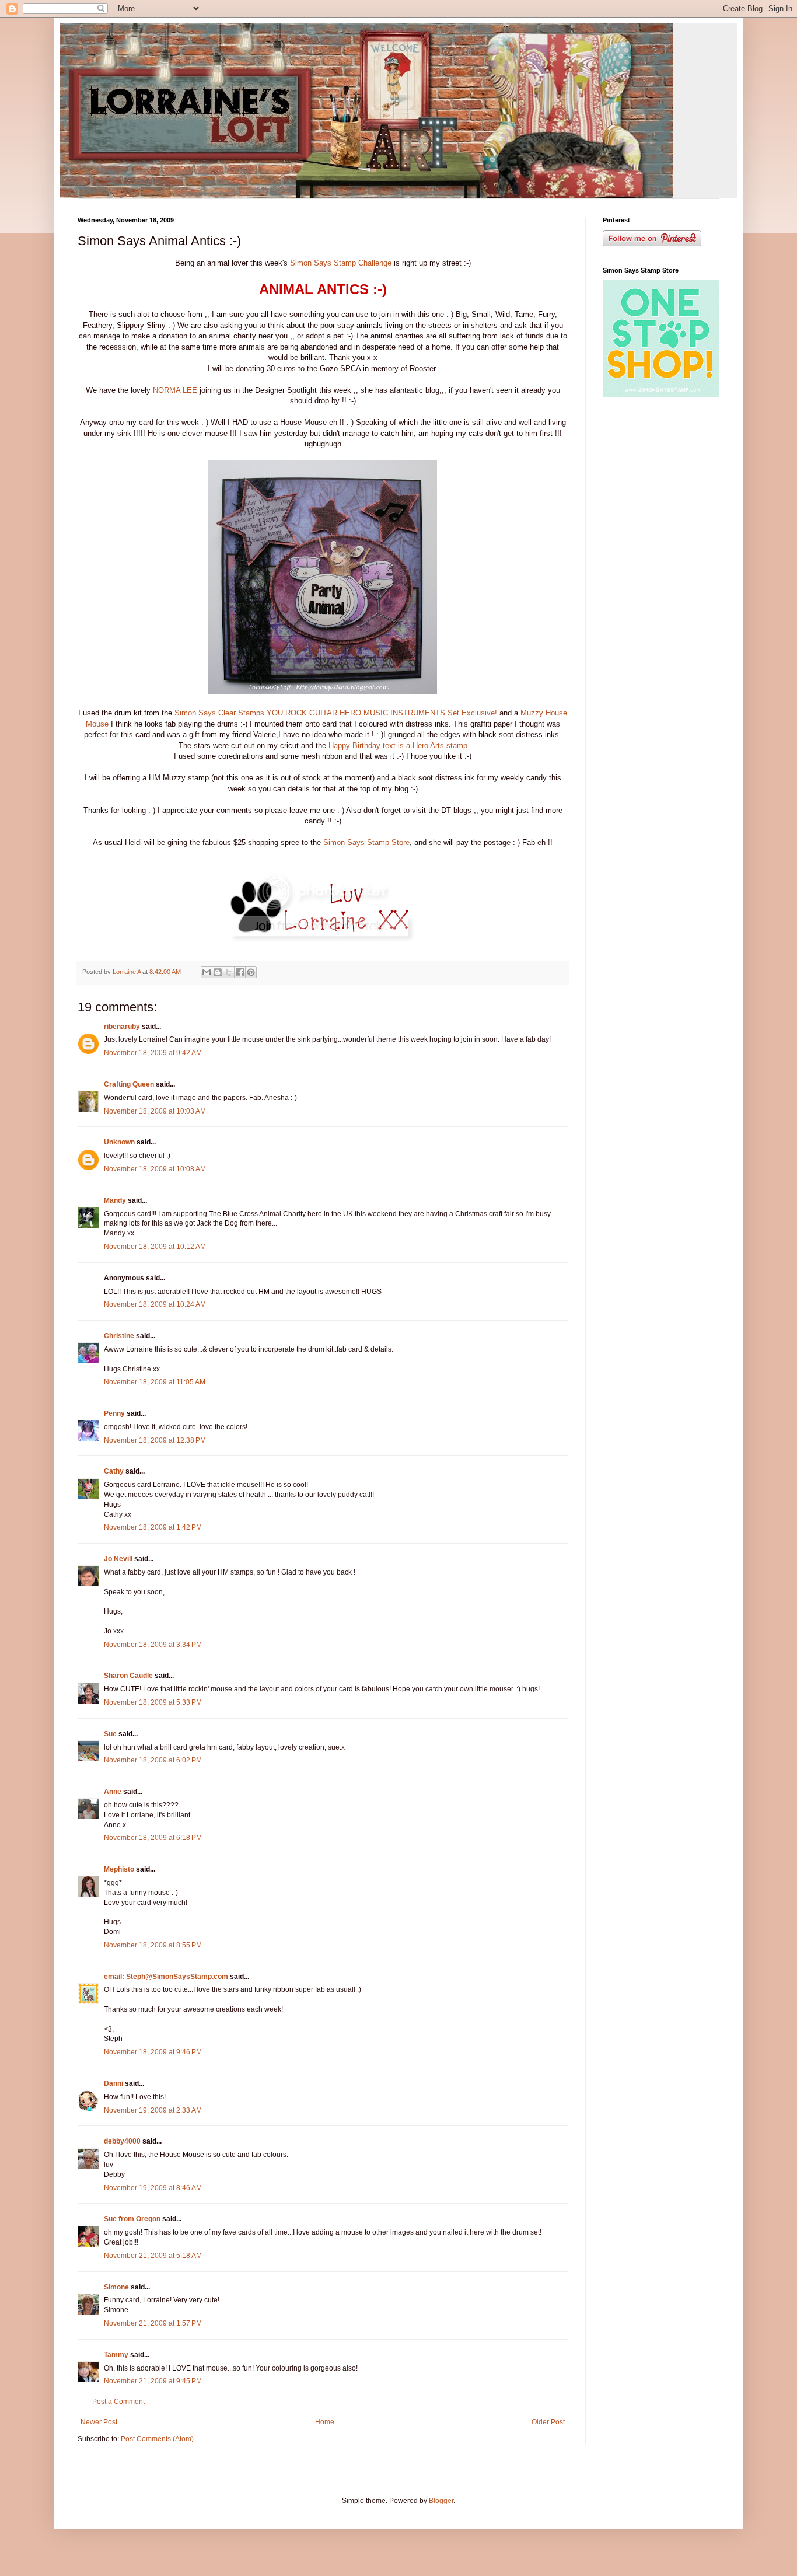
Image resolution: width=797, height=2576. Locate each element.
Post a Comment (118, 2402)
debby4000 (122, 2141)
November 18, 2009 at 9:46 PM (153, 2052)
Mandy (115, 1200)
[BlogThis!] (218, 972)
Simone (116, 2287)
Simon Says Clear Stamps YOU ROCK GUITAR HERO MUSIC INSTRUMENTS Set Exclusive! (336, 713)
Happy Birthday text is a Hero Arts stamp (398, 746)
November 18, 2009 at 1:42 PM (153, 1527)
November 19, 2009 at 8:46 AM (153, 2188)
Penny (114, 1413)
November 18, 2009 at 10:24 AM (155, 1304)
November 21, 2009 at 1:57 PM (153, 2323)
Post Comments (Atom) (157, 2439)
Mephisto (119, 1869)
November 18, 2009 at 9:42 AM (153, 1053)
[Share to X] (229, 972)
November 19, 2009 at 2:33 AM (153, 2110)
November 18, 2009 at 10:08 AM (155, 1169)
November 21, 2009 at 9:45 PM (153, 2381)
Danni (113, 2083)
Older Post (548, 2422)
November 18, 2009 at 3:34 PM (153, 1645)
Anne (113, 1792)
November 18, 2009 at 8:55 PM (153, 1945)
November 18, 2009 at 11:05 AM (155, 1382)
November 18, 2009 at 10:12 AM (155, 1247)
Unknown (119, 1142)
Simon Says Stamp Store (366, 842)
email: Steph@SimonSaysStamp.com (166, 1977)
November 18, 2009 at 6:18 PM (153, 1838)
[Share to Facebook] (240, 972)
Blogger (441, 2501)
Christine (119, 1336)
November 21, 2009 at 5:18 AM (153, 2256)
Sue (110, 1734)
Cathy (114, 1471)
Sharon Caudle (128, 1676)
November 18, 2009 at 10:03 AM (155, 1111)
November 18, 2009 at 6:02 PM (153, 1760)
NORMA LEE (175, 390)
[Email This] (207, 972)
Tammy (116, 2355)
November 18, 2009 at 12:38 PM (155, 1440)
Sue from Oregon (132, 2219)
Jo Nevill (118, 1559)
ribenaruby (122, 1027)
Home (325, 2422)
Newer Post (99, 2422)
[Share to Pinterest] (251, 972)
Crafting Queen (129, 1084)
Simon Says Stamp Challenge (342, 263)
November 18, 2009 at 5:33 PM (153, 1702)
